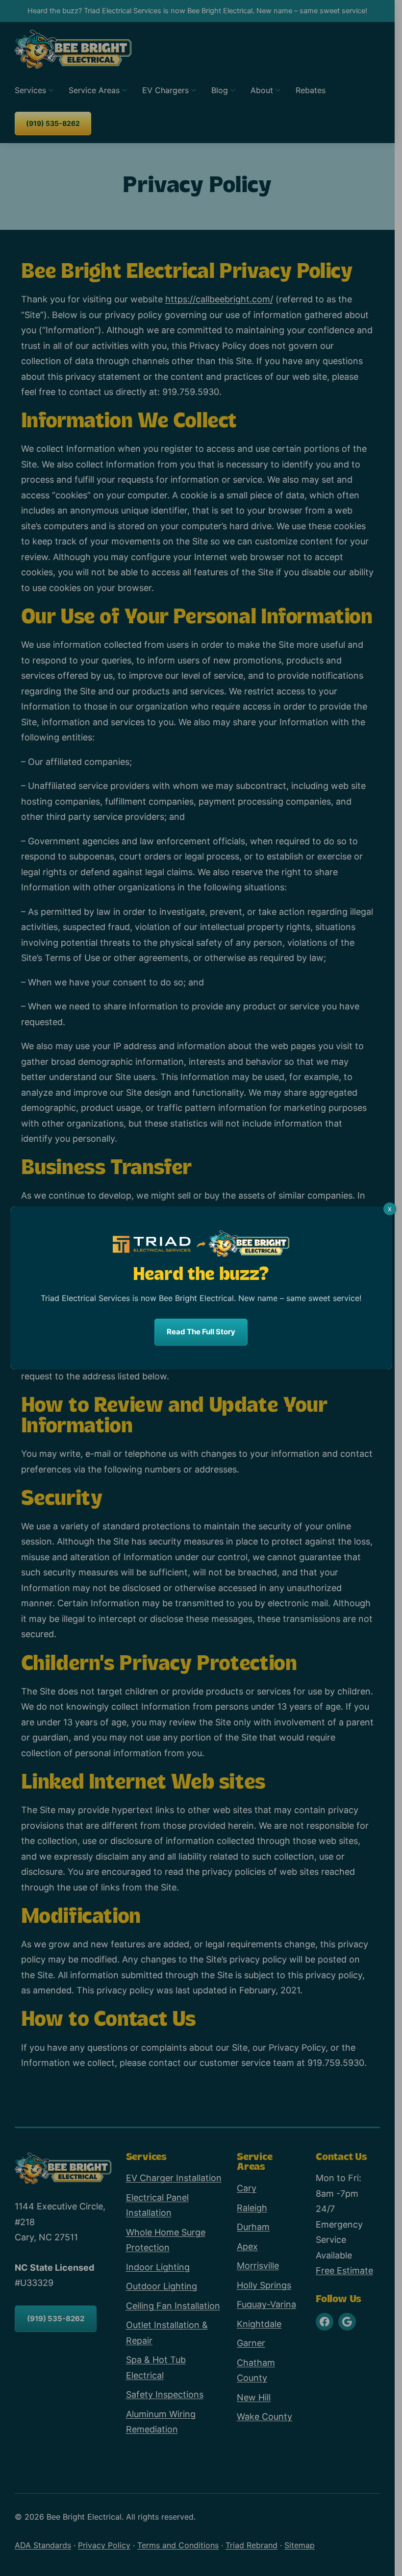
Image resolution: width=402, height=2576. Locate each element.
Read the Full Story (201, 1332)
